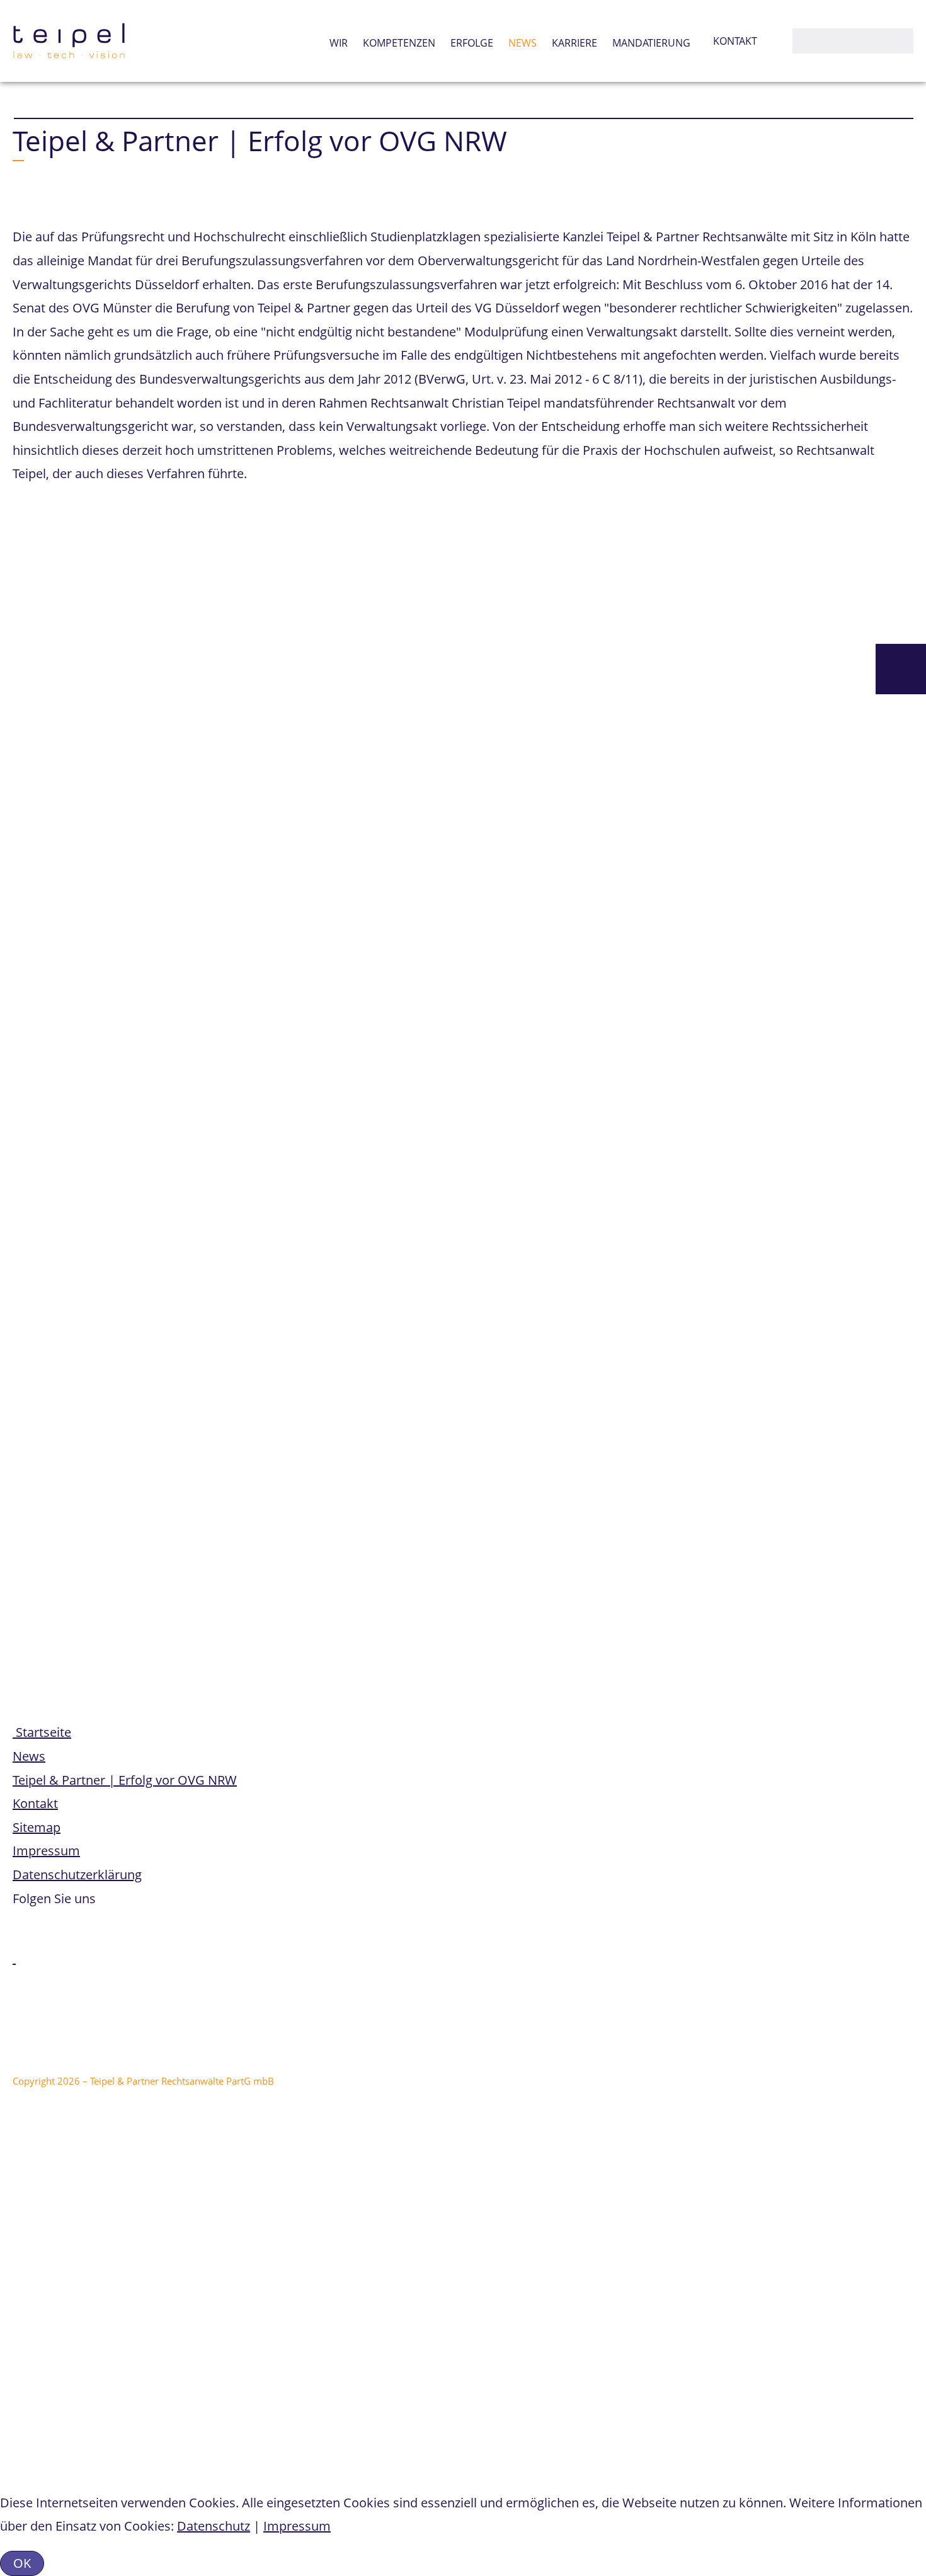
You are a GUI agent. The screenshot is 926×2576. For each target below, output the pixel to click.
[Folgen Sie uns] (14, 1958)
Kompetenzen (399, 43)
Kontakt (735, 41)
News (523, 43)
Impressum (46, 1851)
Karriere (574, 43)
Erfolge (472, 43)
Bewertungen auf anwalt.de (206, 2117)
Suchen (805, 41)
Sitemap (37, 1827)
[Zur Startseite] (69, 41)
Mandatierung (651, 43)
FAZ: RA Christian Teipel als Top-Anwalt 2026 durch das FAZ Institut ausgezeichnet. (324, 2389)
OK (22, 2563)
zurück (45, 1426)
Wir (339, 43)
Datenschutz (214, 2526)
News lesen (37, 2422)
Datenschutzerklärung (77, 1875)
